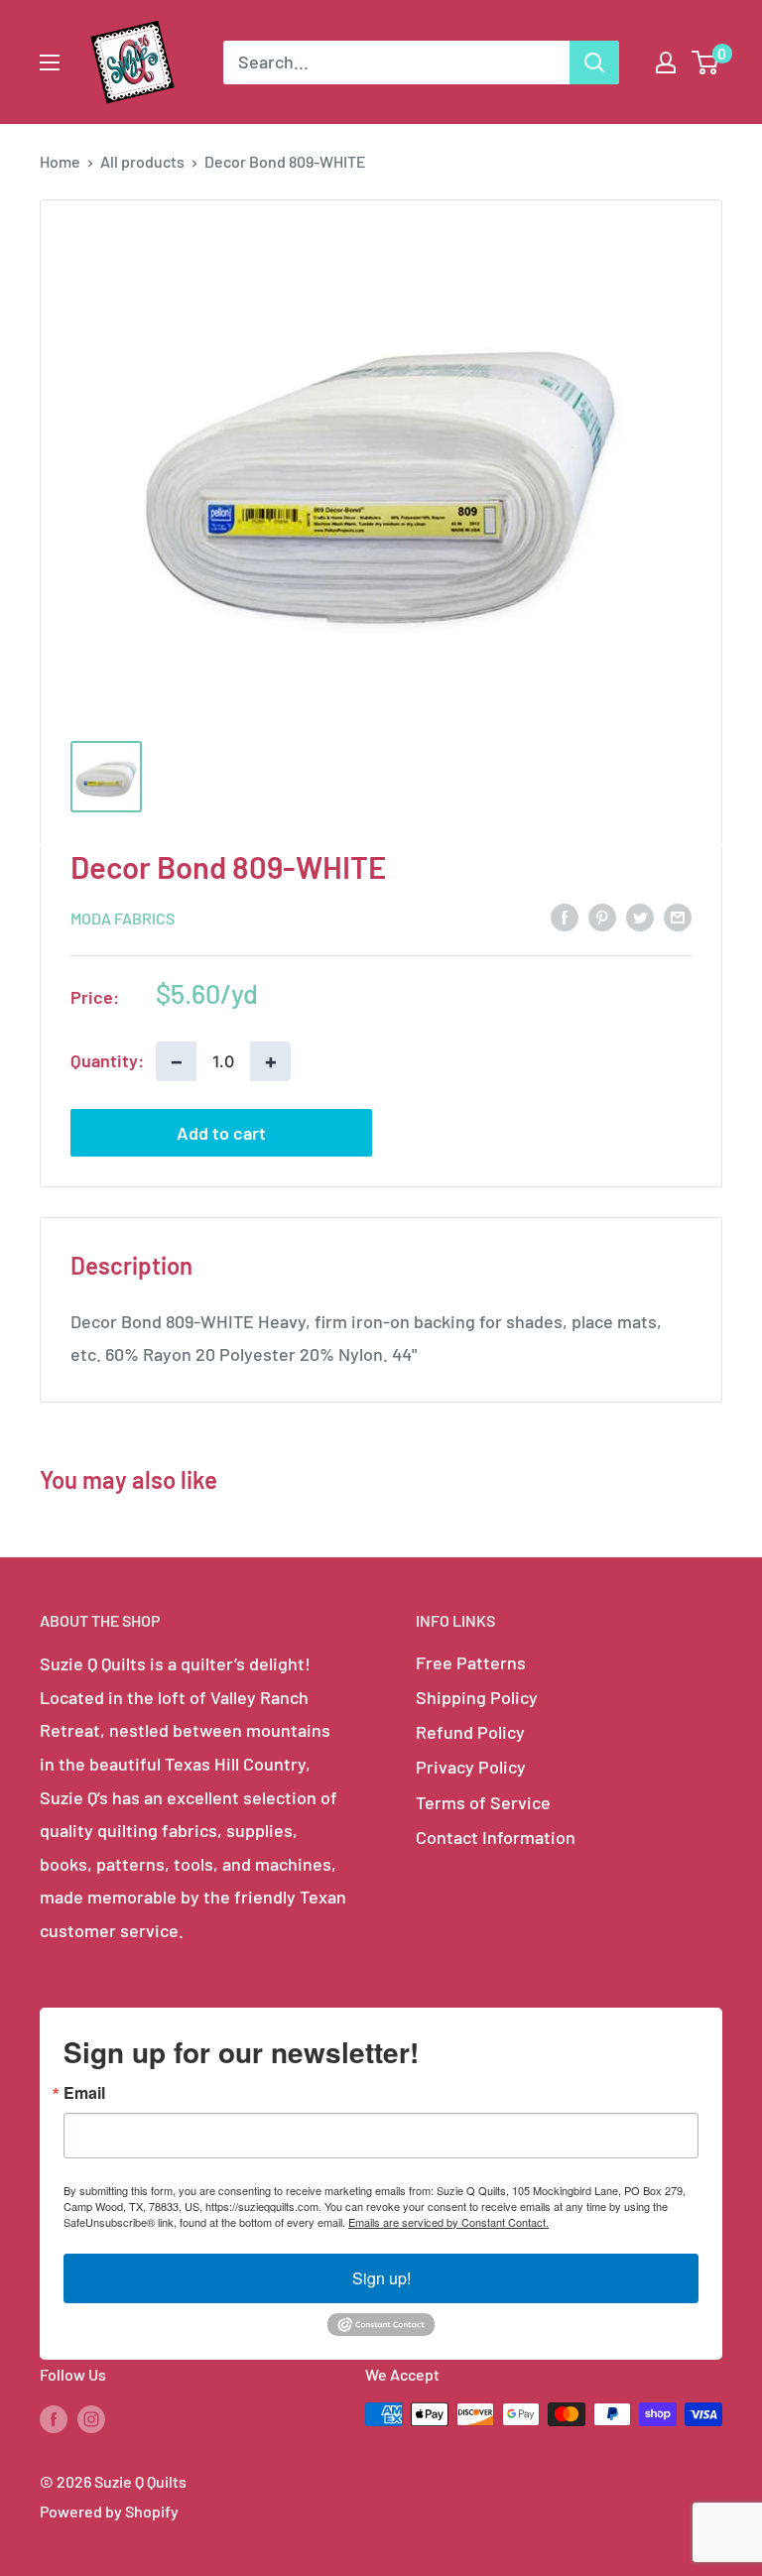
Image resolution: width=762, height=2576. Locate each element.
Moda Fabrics (123, 918)
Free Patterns (471, 1662)
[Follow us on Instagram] (91, 2418)
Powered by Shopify (109, 2511)
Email (84, 2093)
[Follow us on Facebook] (54, 2418)
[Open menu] (50, 62)
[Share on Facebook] (565, 917)
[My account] (666, 62)
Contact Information (496, 1837)
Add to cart (221, 1133)
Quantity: (107, 1060)
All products (142, 161)
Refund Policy (470, 1732)
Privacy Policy (471, 1767)
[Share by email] (678, 917)
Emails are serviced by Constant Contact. (448, 2222)
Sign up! (381, 2278)
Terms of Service (483, 1802)
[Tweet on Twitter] (640, 917)
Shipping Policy (477, 1697)
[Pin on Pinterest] (602, 917)
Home (60, 161)
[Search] (594, 62)
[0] (706, 62)
